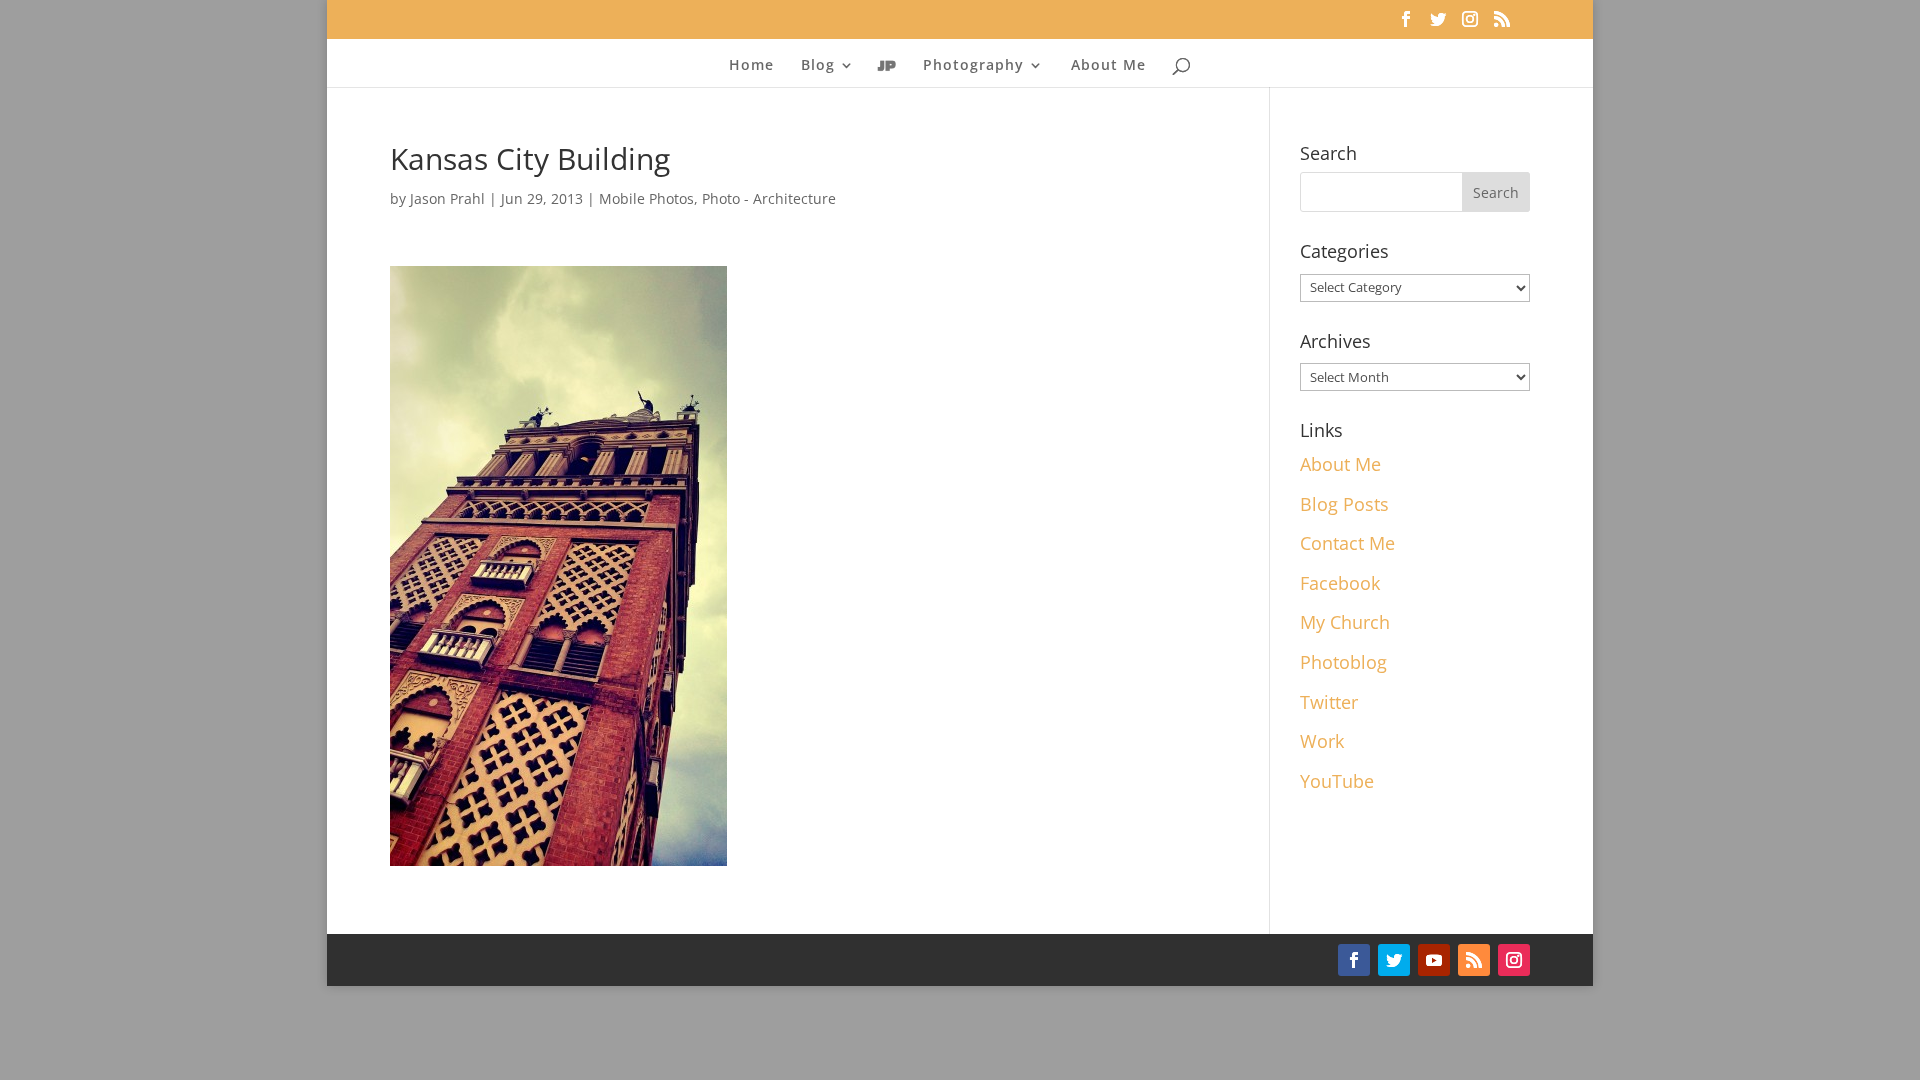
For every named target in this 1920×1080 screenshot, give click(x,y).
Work (1322, 741)
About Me (1108, 66)
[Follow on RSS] (1474, 960)
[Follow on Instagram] (1514, 960)
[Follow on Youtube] (1434, 960)
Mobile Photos (646, 198)
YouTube (1337, 781)
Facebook (1340, 583)
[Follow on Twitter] (1394, 960)
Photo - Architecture (769, 198)
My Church (1345, 622)
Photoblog (1343, 662)
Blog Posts (1344, 504)
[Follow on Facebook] (1354, 960)
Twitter (1329, 702)
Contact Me (1347, 543)
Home (751, 66)
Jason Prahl (447, 198)
